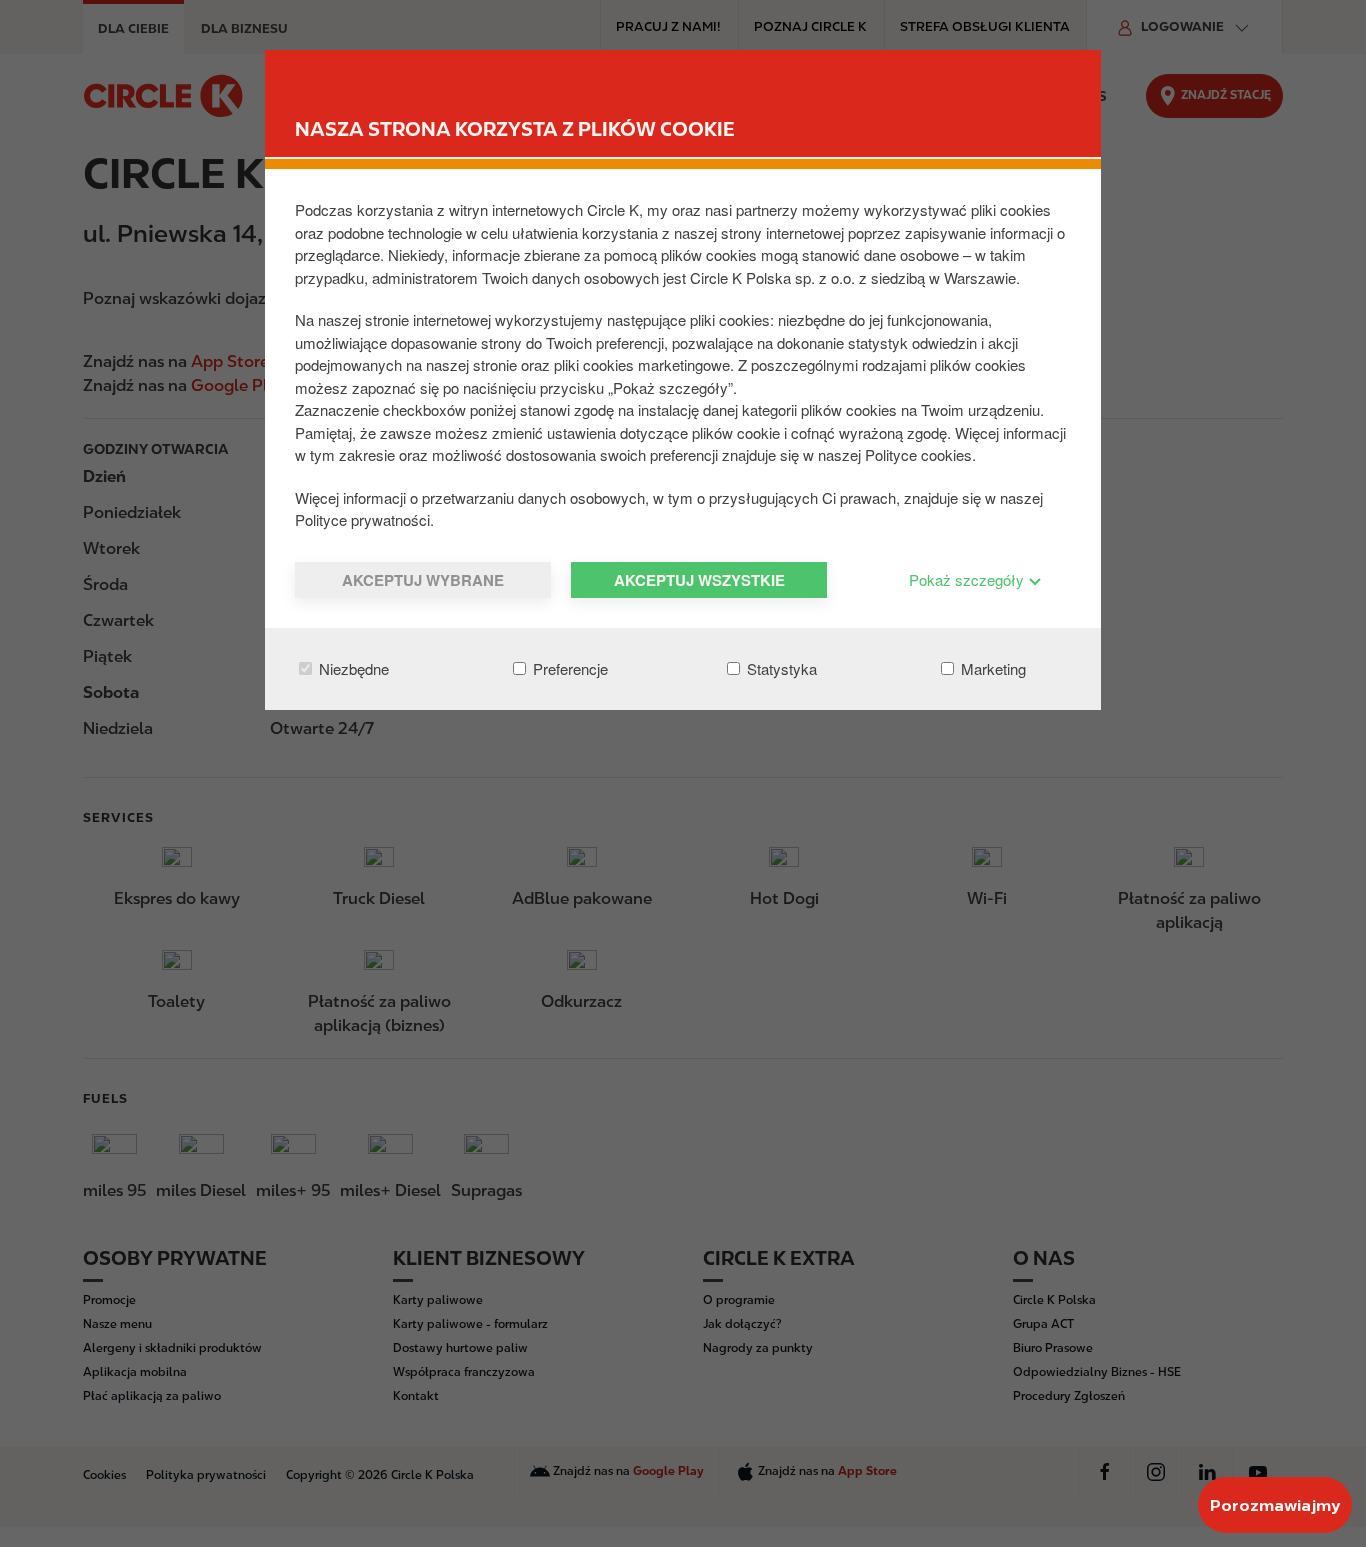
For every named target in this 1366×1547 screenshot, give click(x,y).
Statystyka (780, 668)
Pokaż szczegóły (968, 579)
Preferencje (568, 668)
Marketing (991, 668)
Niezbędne (352, 668)
